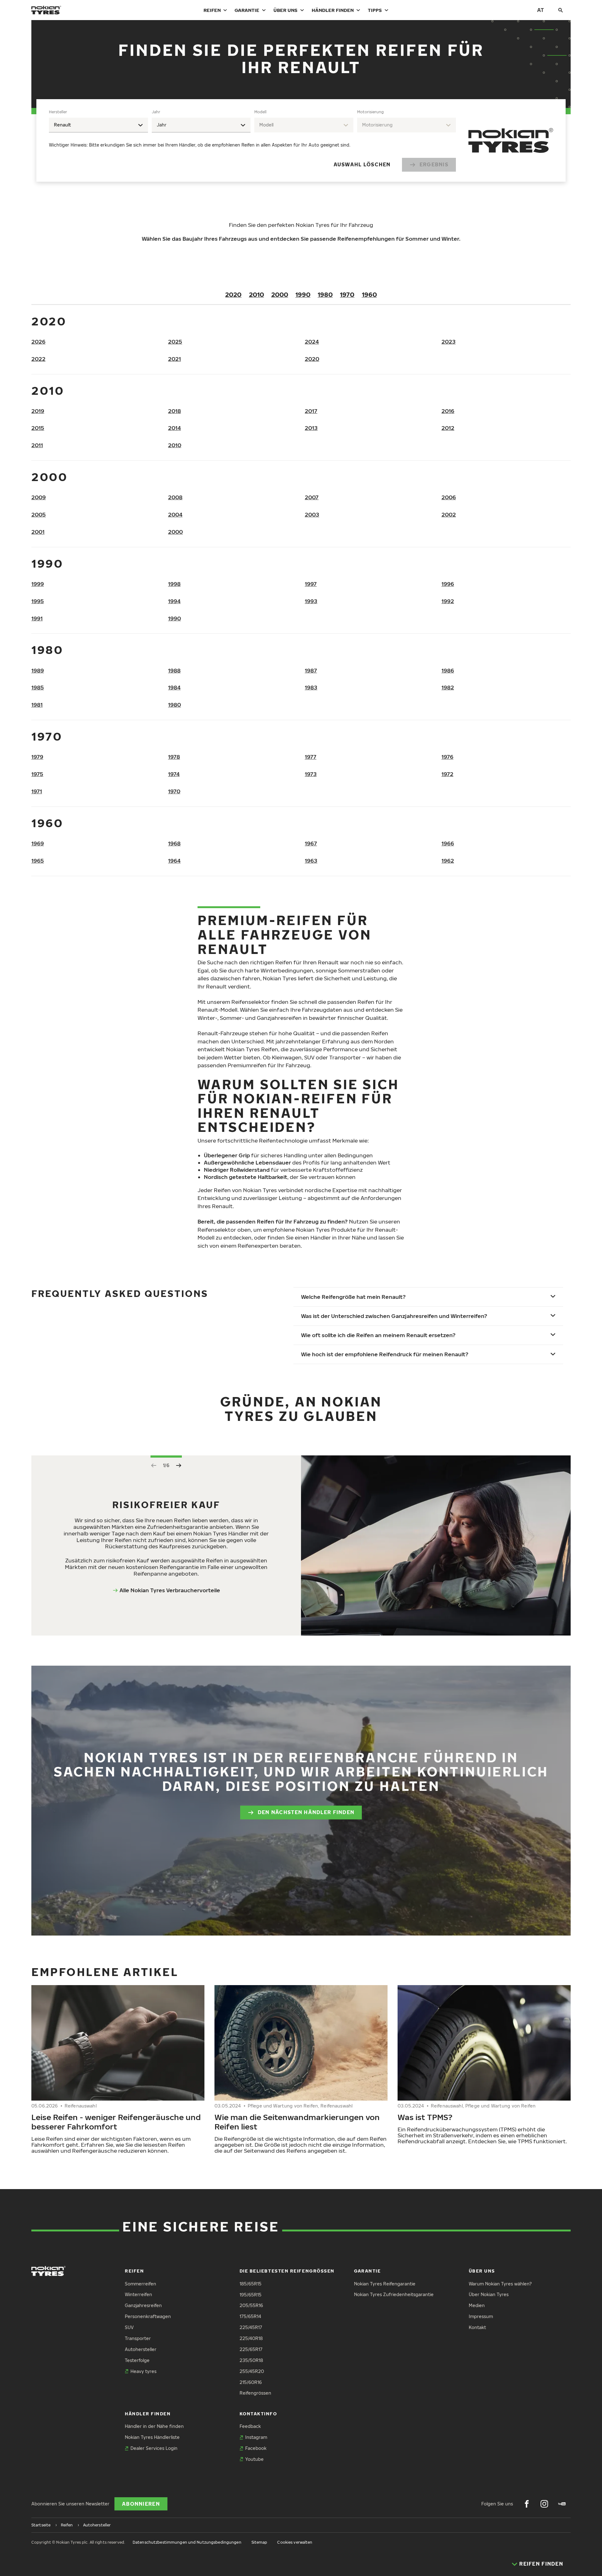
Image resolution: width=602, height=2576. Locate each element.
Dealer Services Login (154, 2448)
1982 (448, 687)
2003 (312, 514)
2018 (174, 411)
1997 (311, 584)
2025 (175, 342)
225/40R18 (251, 2338)
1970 (347, 294)
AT (541, 10)
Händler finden (333, 10)
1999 (38, 584)
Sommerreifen (140, 2284)
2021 (174, 359)
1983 (311, 687)
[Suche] (561, 10)
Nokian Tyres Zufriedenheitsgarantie (394, 2294)
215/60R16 (251, 2382)
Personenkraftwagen (148, 2316)
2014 (174, 428)
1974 (174, 774)
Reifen (212, 10)
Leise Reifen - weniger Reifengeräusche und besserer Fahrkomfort (116, 2122)
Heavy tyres (143, 2371)
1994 (174, 601)
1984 (174, 687)
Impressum (481, 2316)
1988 (174, 670)
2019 (38, 411)
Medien (477, 2305)
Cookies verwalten (295, 2542)
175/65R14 (250, 2316)
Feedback (250, 2426)
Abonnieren (141, 2504)
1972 (447, 774)
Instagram (256, 2437)
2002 (449, 514)
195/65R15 (251, 2295)
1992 (448, 601)
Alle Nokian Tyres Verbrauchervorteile (170, 1590)
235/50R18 (251, 2360)
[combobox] (98, 125)
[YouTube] (562, 2504)
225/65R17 (251, 2349)
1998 (174, 584)
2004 (175, 514)
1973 (311, 774)
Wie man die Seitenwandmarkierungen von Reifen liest (297, 2122)
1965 (38, 861)
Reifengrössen (255, 2393)
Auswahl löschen (362, 164)
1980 (325, 294)
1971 (37, 791)
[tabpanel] (252, 140)
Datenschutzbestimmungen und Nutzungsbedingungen (187, 2542)
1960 (369, 294)
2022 (38, 359)
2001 (38, 532)
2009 (39, 497)
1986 (448, 670)
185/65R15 (251, 2284)
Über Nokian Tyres (489, 2294)
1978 (174, 757)
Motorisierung (370, 112)
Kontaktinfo (258, 2414)
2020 (233, 294)
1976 (447, 757)
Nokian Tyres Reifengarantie (385, 2284)
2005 (39, 514)
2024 (312, 342)
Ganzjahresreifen (143, 2305)
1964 (174, 861)
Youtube (254, 2459)
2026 (38, 342)
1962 (448, 861)
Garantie (247, 10)
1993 (311, 601)
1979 (37, 757)
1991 (37, 618)
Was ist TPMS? (425, 2117)
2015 (38, 428)
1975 (37, 774)
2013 (311, 428)
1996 (448, 584)
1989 (38, 670)
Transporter (138, 2338)
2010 (256, 294)
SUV (129, 2327)
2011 (37, 445)
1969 (38, 843)
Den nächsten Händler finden (306, 1812)
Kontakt (477, 2327)
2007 (312, 497)
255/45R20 (252, 2371)
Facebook (256, 2448)
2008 (175, 497)
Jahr (156, 112)
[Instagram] (544, 2504)
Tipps (375, 10)
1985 (38, 687)
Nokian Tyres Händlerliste (152, 2437)
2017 (311, 411)
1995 (38, 601)
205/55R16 (251, 2305)
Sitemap (259, 2542)
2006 (449, 497)
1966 (448, 843)
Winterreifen (138, 2294)
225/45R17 (251, 2327)
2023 (449, 342)
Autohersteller (141, 2349)
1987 (311, 670)
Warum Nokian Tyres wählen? (500, 2284)
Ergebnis (434, 164)
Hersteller (58, 112)
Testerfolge (137, 2360)
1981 (37, 705)
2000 (280, 294)
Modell (260, 112)
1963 (311, 861)
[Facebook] (527, 2504)
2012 (448, 428)
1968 (174, 843)
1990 (303, 294)
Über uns (285, 10)
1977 (311, 757)
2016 (448, 411)
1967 (311, 843)
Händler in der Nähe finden (154, 2426)
